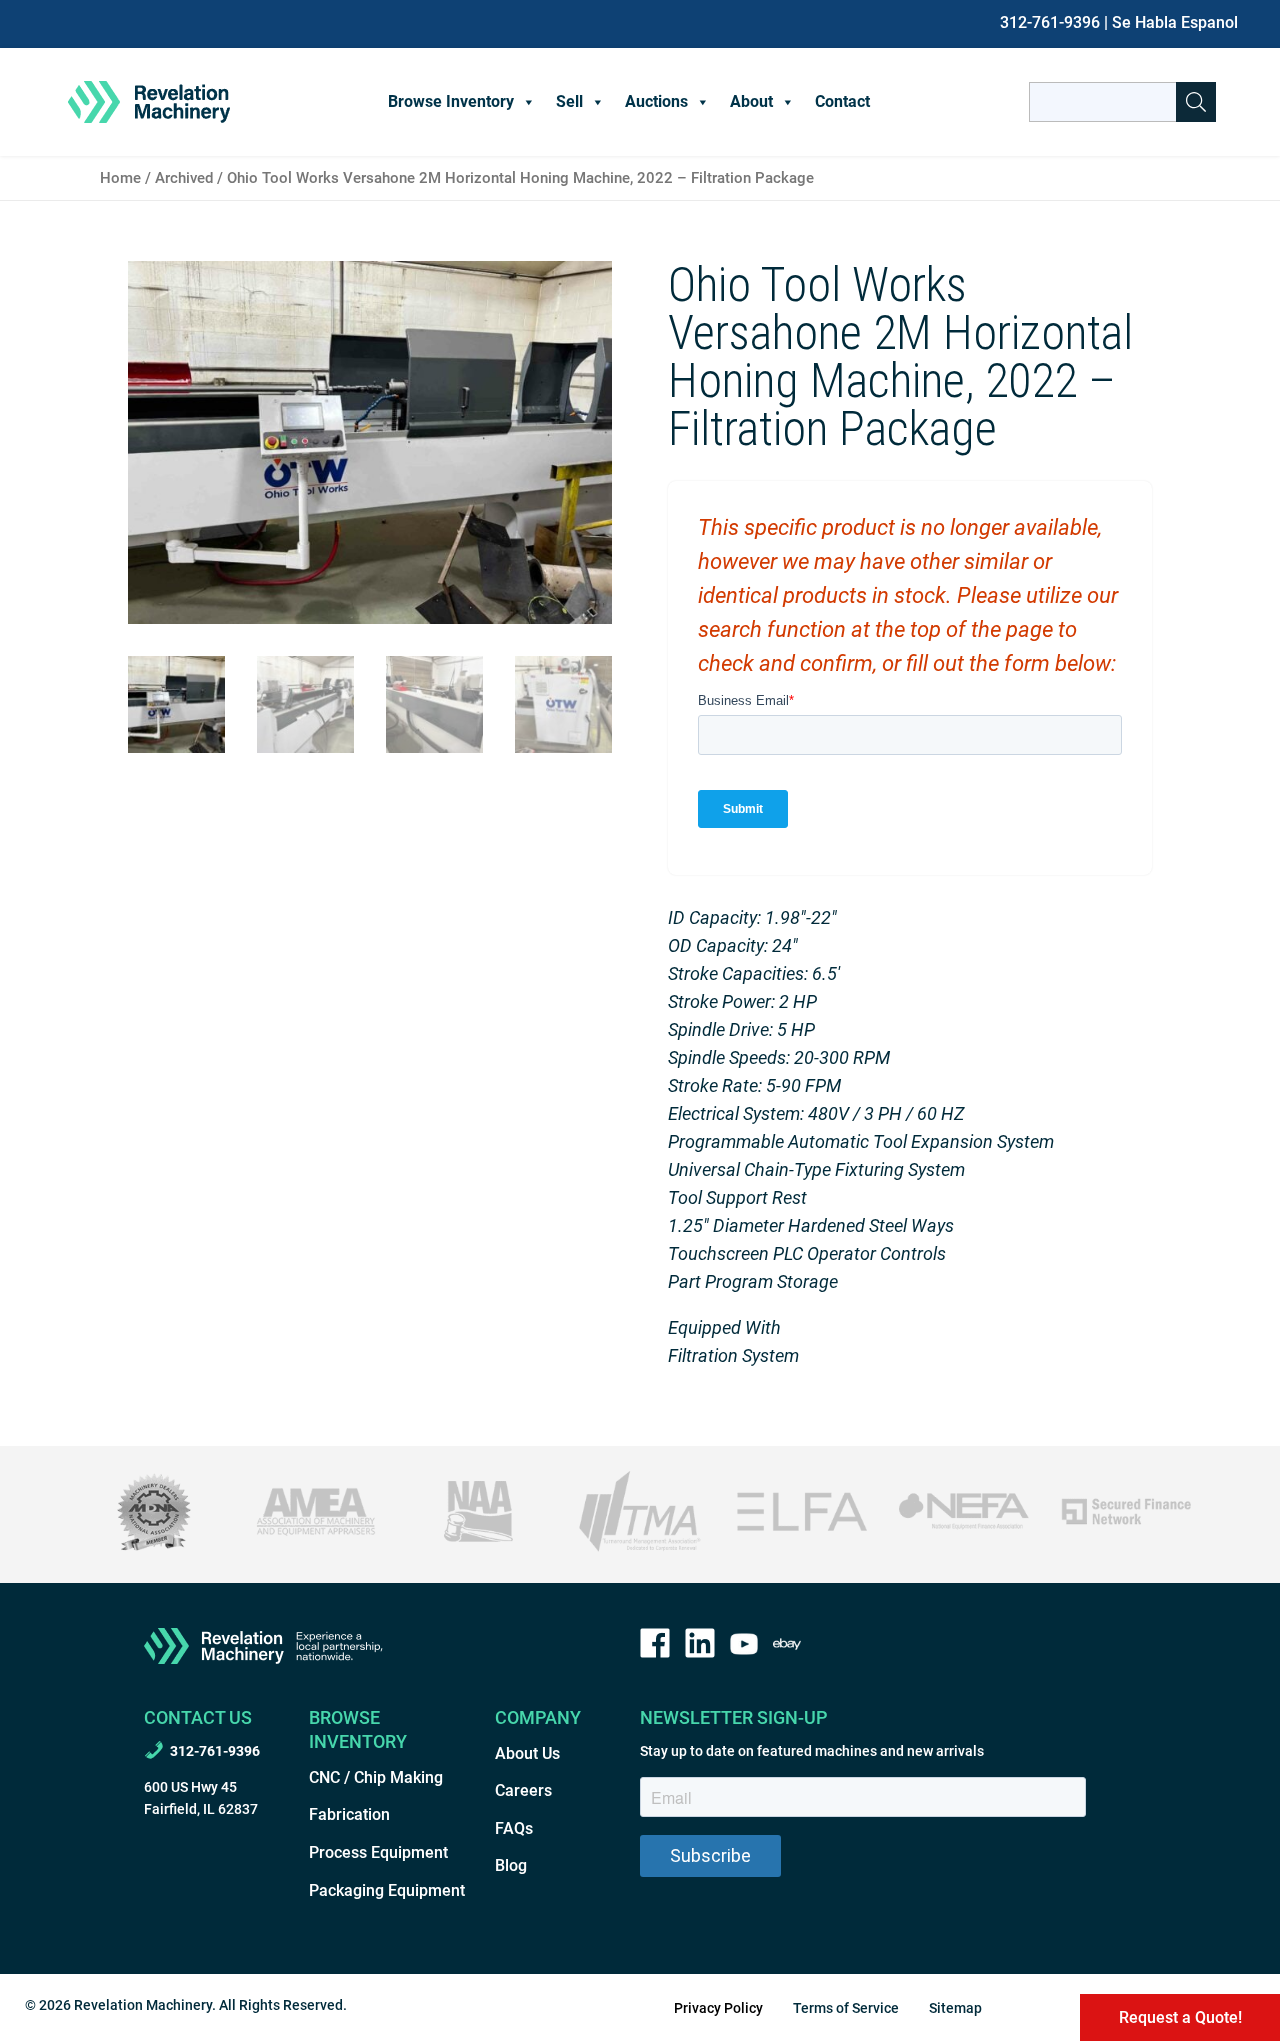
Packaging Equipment (387, 1890)
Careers (523, 1790)
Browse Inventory (451, 101)
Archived (184, 178)
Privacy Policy (718, 2008)
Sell (569, 101)
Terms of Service (846, 2008)
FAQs (514, 1828)
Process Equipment (378, 1852)
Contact (842, 101)
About (751, 101)
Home (120, 178)
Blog (511, 1865)
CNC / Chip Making (376, 1777)
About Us (527, 1753)
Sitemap (955, 2008)
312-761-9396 (1050, 22)
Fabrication (349, 1814)
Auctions (656, 101)
